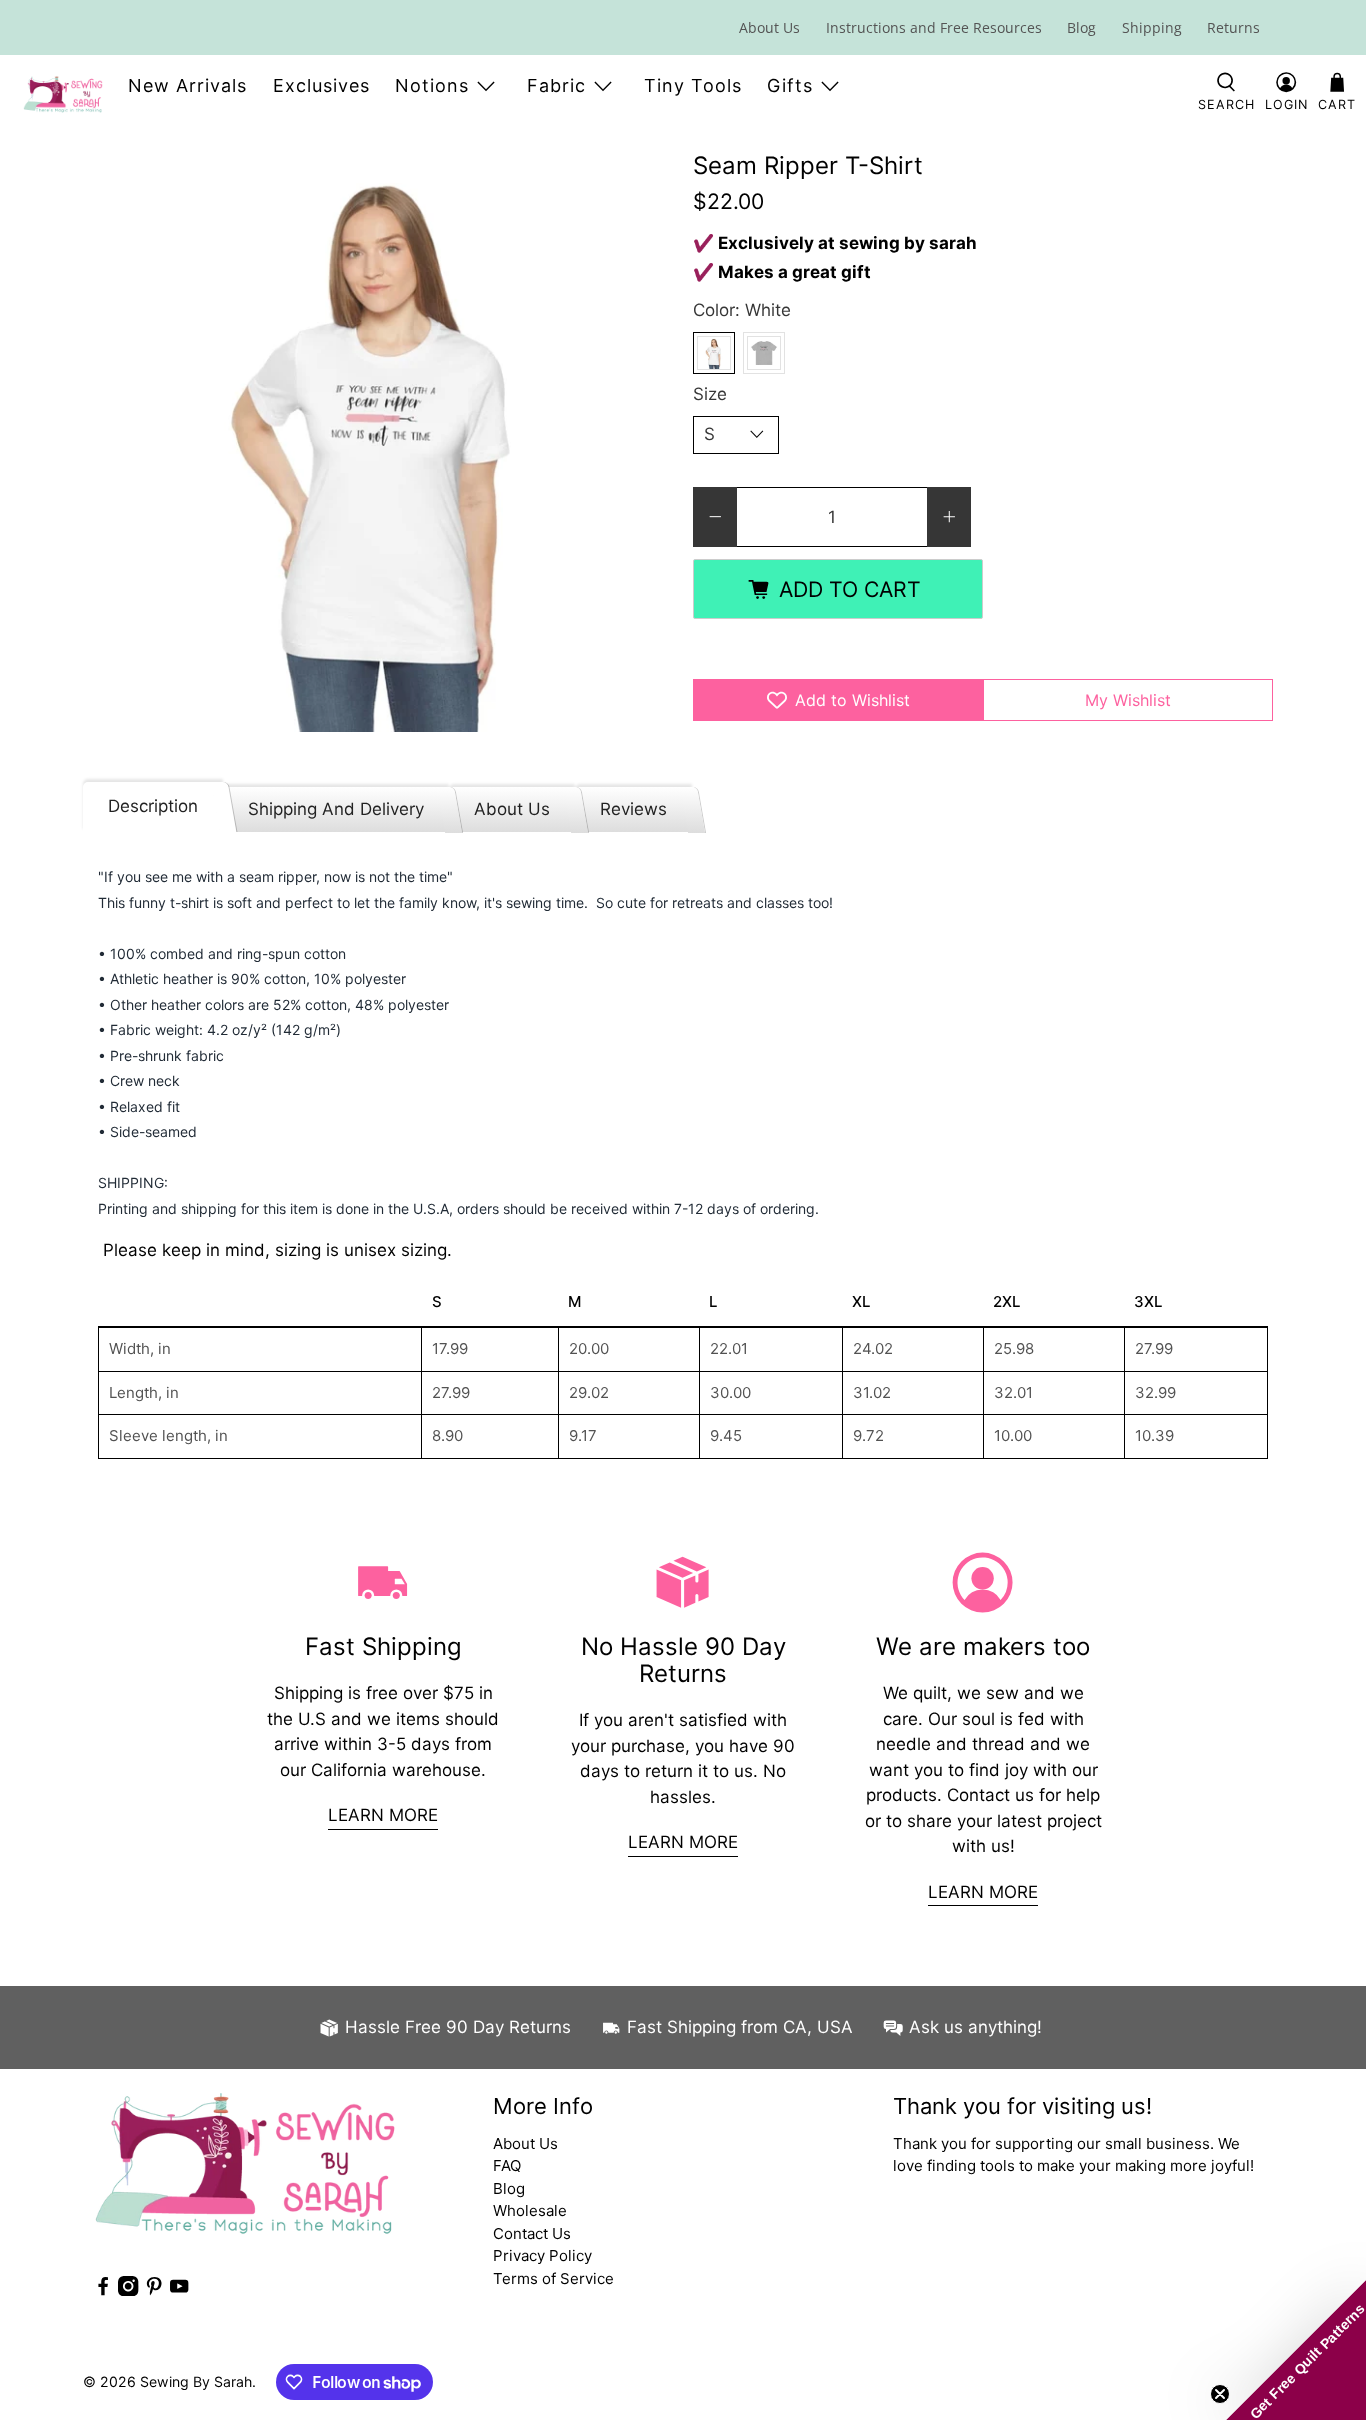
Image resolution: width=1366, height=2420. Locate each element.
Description (153, 806)
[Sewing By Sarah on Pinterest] (154, 2290)
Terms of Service (553, 2278)
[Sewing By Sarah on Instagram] (128, 2290)
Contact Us (532, 2233)
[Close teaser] (1220, 2394)
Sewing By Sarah (196, 2381)
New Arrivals (187, 85)
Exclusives (321, 85)
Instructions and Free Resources (934, 27)
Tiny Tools (693, 85)
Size (710, 394)
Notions (432, 85)
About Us (769, 27)
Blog (1081, 27)
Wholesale (530, 2210)
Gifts (790, 85)
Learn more (383, 1815)
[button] (1296, 2350)
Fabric (556, 85)
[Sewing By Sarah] (63, 94)
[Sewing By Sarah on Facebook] (103, 2290)
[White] (714, 353)
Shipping (1152, 27)
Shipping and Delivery (336, 809)
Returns (1233, 27)
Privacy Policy (542, 2255)
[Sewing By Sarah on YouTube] (179, 2290)
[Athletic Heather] (764, 353)
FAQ (507, 2165)
